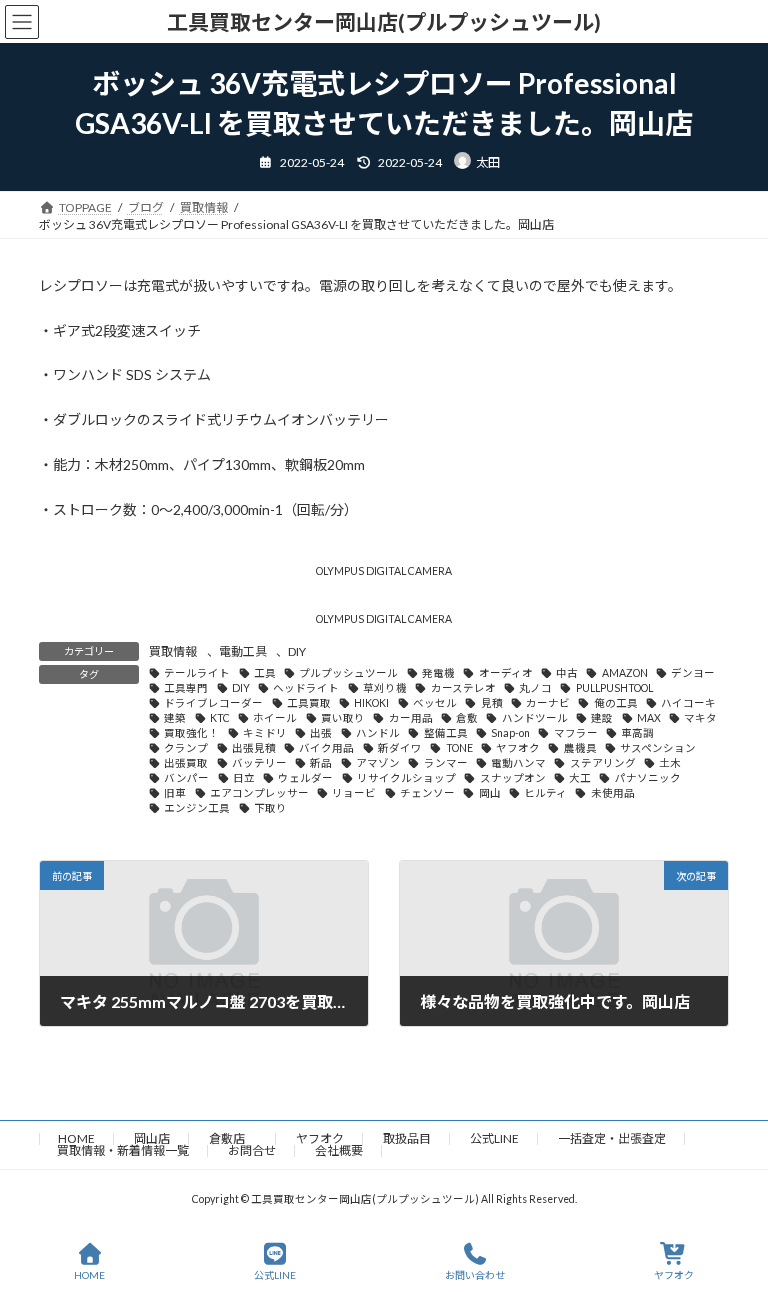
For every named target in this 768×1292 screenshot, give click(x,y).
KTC (220, 718)
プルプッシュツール (348, 673)
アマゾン (378, 763)
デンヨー (693, 673)
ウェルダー (305, 778)
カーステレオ (463, 688)
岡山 (489, 793)
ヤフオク (518, 748)
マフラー (575, 733)
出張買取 (186, 763)
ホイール (275, 718)
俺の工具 (615, 703)
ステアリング (602, 763)
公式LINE (494, 1138)
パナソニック (647, 778)
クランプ (186, 748)
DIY (297, 651)
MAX (649, 718)
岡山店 (152, 1138)
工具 (265, 673)
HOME (76, 1138)
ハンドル (378, 733)
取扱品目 (407, 1138)
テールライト (197, 673)
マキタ (700, 718)
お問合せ (252, 1150)
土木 (670, 763)
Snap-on (510, 733)
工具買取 (309, 703)
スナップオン (512, 778)
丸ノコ (535, 688)
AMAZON (624, 673)
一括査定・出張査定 (612, 1138)
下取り (270, 808)
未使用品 (612, 793)
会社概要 (339, 1150)
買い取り (343, 718)
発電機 (438, 673)
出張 (321, 733)
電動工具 (243, 651)
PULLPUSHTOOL (614, 688)
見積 (491, 703)
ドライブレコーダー (213, 703)
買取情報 (173, 651)
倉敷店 (233, 1138)
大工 (580, 778)
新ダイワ (400, 748)
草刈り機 (385, 688)
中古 (567, 673)
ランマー (445, 763)
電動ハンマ (518, 763)
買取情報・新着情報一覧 (123, 1150)
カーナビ (548, 703)
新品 (321, 763)
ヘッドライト (306, 688)
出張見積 (254, 748)
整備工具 (445, 733)
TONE (459, 748)
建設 (602, 718)
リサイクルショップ (406, 778)
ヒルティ (545, 793)
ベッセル (435, 703)
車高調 (637, 733)
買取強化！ (191, 733)
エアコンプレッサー (259, 793)
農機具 (580, 748)
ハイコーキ (688, 703)
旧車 (175, 793)
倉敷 (467, 718)
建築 (175, 718)
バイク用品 (326, 748)
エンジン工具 (197, 808)
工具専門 (186, 688)
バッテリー (259, 763)
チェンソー (427, 793)
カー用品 (410, 718)
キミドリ (265, 733)
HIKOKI (371, 703)
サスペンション (658, 748)
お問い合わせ (475, 1275)
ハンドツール (534, 718)
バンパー (186, 778)
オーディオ (505, 673)
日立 (244, 778)
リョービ (354, 793)
